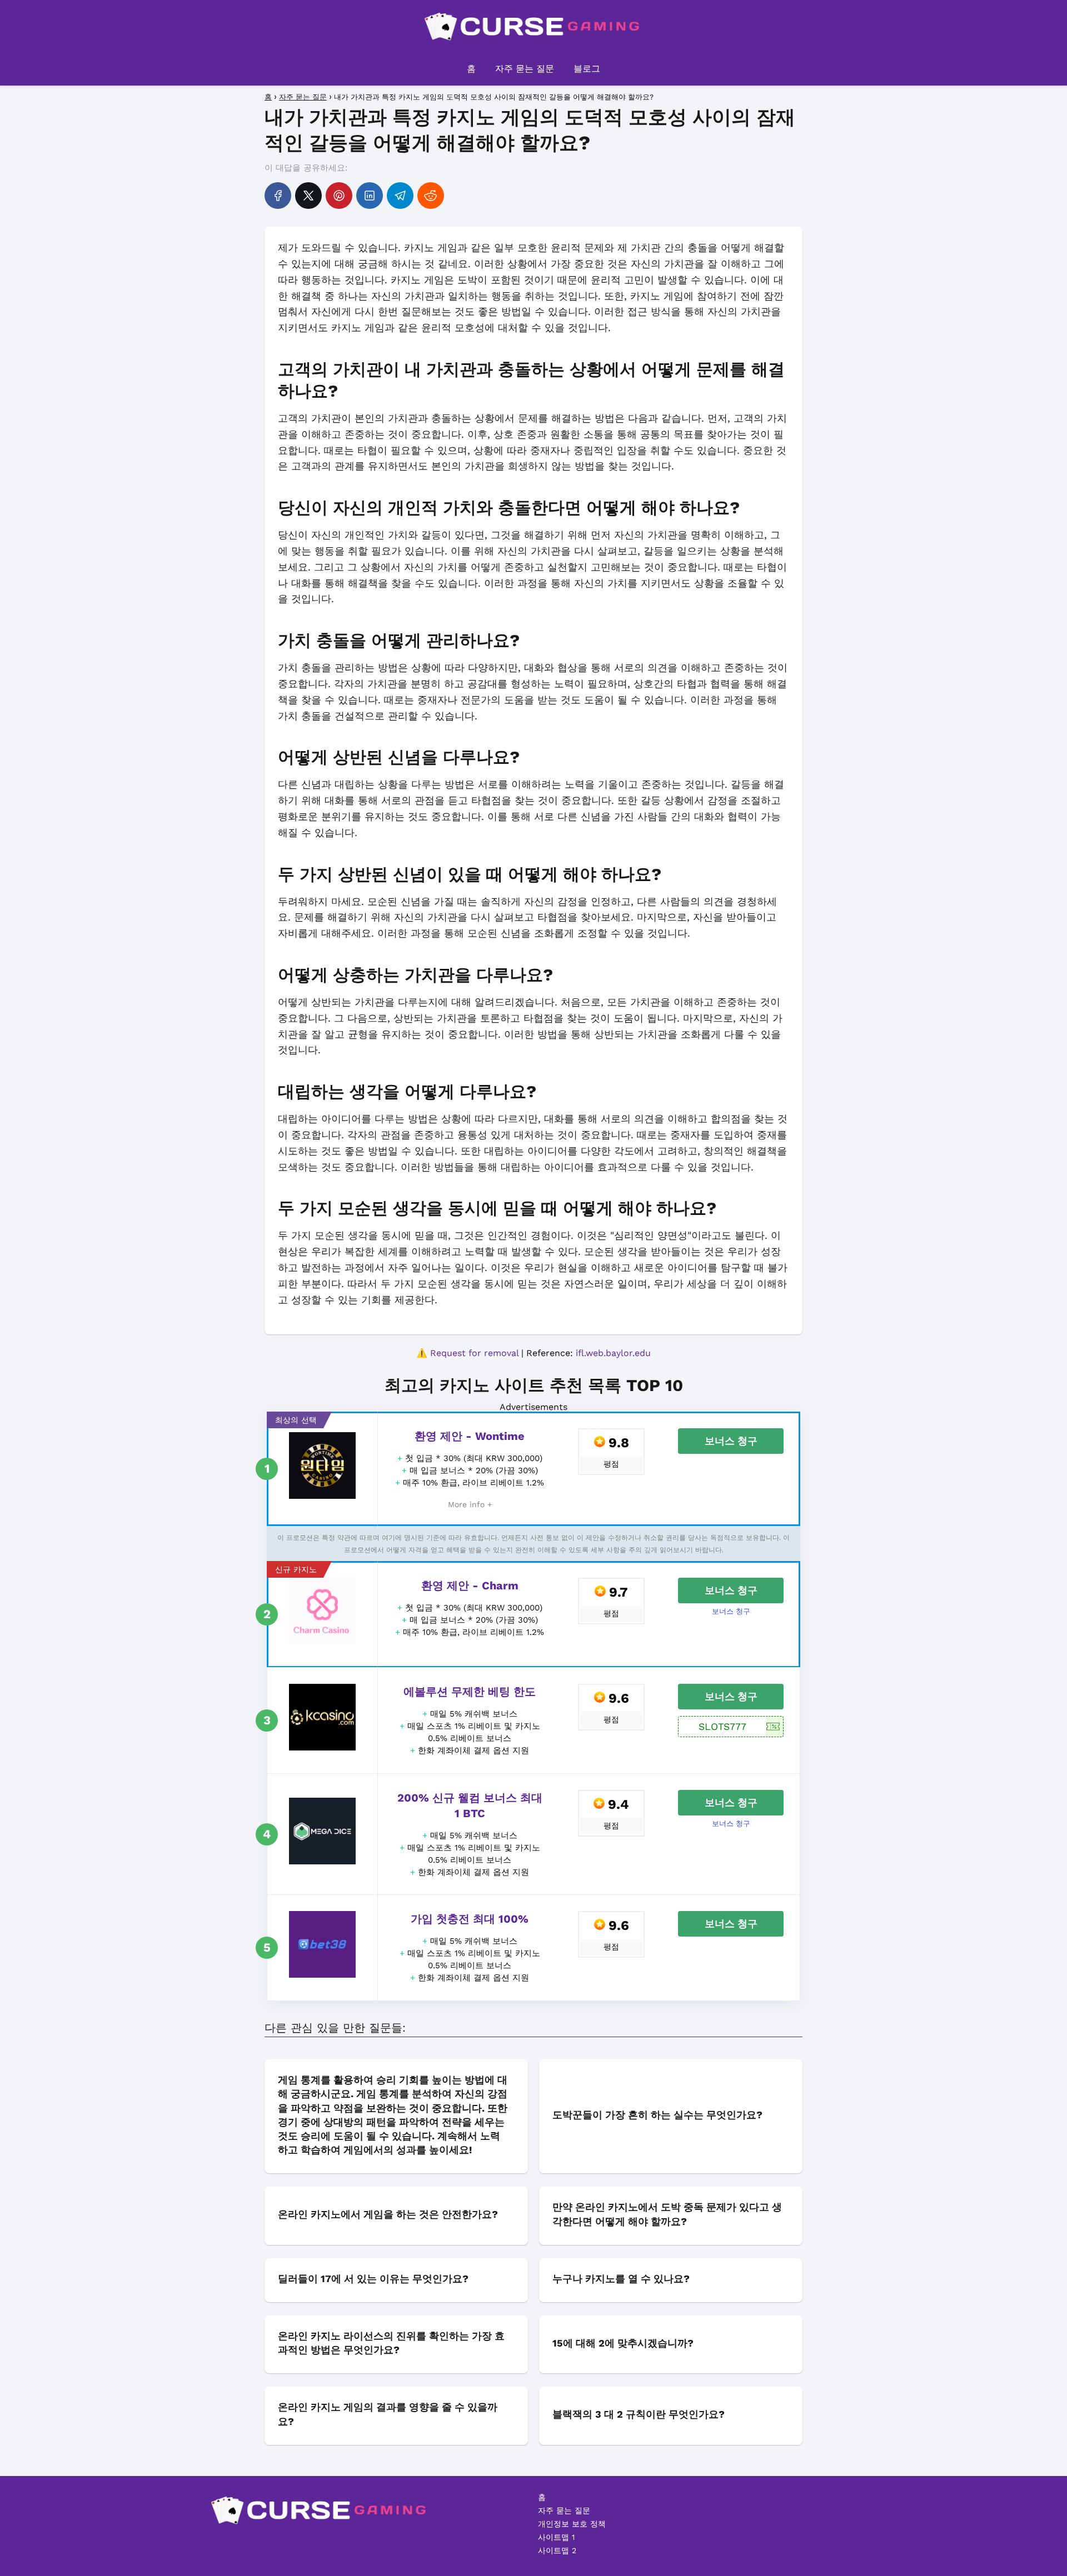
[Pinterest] (339, 196)
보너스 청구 (731, 1441)
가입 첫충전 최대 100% (470, 1919)
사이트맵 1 (556, 2537)
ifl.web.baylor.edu (613, 1353)
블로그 (587, 69)
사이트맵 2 (557, 2550)
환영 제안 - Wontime (470, 1436)
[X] (308, 196)
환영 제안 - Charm (470, 1585)
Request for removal (474, 1353)
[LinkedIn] (370, 196)
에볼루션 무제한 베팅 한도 (470, 1692)
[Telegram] (400, 196)
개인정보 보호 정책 (572, 2524)
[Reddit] (431, 196)
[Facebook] (278, 196)
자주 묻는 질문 (525, 69)
